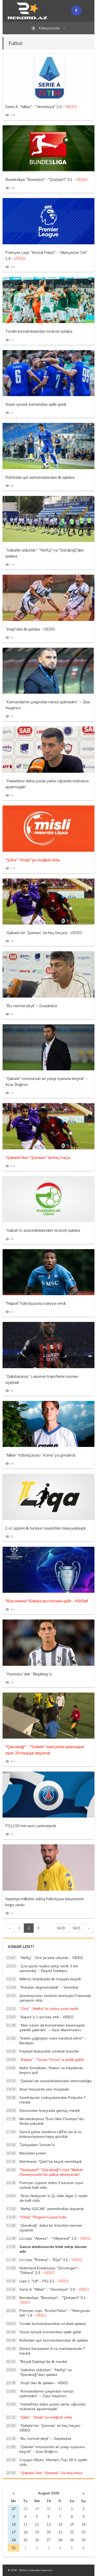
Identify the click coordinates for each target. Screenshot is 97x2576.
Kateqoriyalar (50, 28)
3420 (61, 1928)
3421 (77, 1928)
